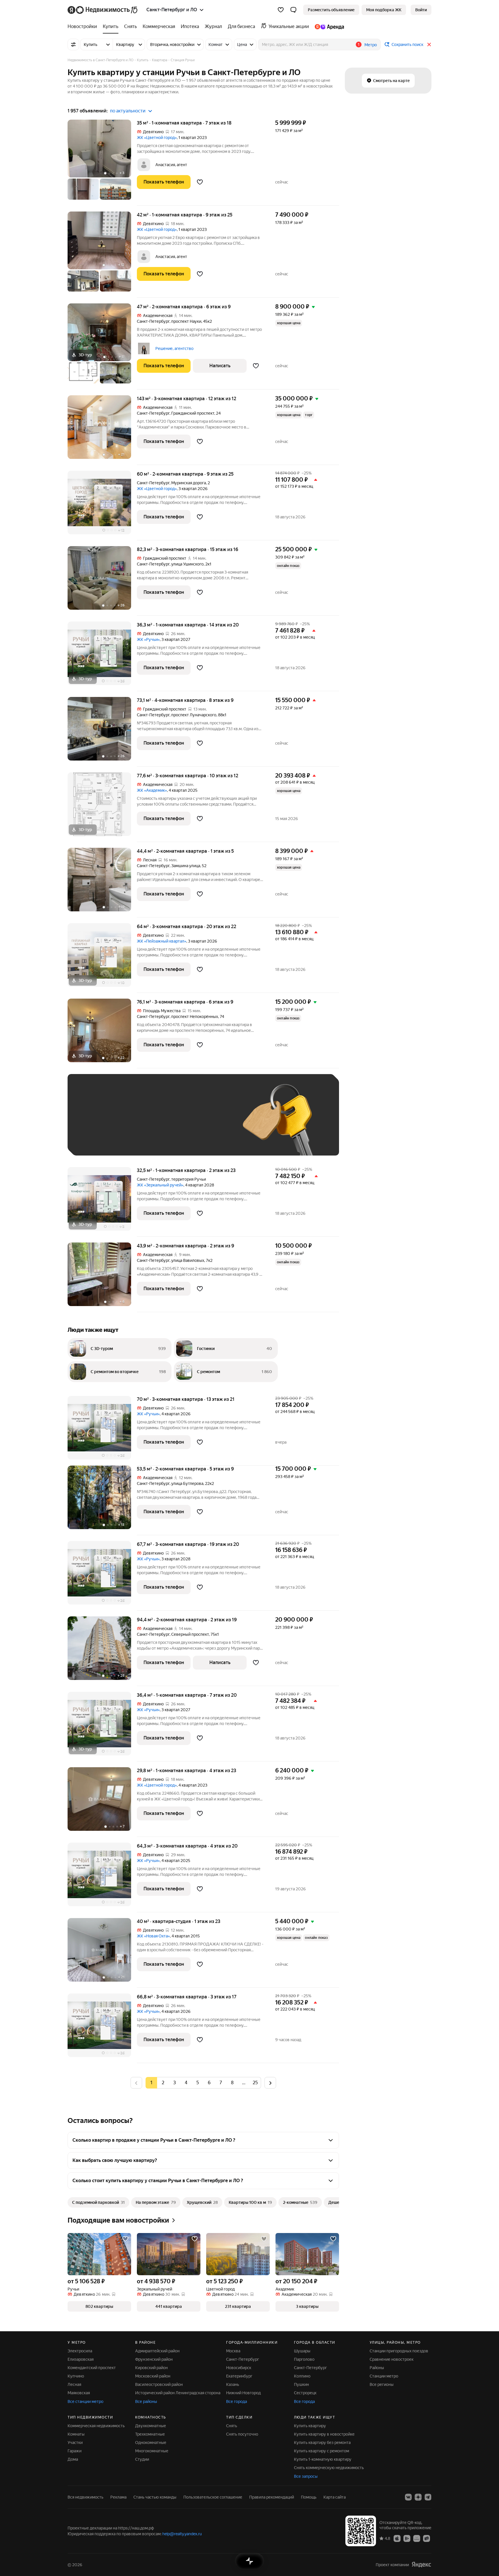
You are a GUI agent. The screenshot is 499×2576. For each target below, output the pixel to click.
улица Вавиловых (188, 1260)
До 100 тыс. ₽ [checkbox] (208, 1123)
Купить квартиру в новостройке (324, 2434)
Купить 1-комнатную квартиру (323, 2459)
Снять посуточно (242, 2434)
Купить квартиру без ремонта (322, 2443)
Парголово (304, 2359)
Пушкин (301, 2384)
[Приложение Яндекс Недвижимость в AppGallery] (417, 2538)
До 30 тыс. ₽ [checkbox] (93, 1123)
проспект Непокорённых (195, 1017)
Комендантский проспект (92, 2368)
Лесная (74, 2384)
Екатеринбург (239, 2376)
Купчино (76, 2376)
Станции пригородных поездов (399, 2351)
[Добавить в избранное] (200, 182)
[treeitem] (84, 27)
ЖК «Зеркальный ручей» (160, 1185)
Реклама (118, 2497)
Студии (142, 2459)
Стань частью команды (155, 2497)
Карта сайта (335, 2497)
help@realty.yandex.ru (182, 2534)
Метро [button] (371, 45)
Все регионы (382, 2384)
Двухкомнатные (151, 2426)
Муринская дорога (189, 483)
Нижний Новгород (243, 2393)
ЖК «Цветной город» (157, 138)
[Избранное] (281, 10)
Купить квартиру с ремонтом (322, 2451)
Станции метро (384, 2376)
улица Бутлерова (187, 1483)
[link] (421, 10)
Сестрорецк (305, 2393)
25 (255, 2083)
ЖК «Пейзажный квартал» (162, 941)
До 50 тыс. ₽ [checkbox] (131, 1123)
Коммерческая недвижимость (96, 2426)
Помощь (309, 2497)
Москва (233, 2351)
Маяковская (79, 2393)
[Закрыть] (429, 44)
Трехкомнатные (150, 2434)
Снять (232, 2426)
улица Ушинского (187, 564)
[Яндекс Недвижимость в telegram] (428, 2497)
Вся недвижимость (85, 2497)
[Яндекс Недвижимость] (103, 10)
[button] (293, 10)
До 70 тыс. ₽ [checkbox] (169, 1123)
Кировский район (151, 2368)
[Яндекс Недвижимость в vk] (408, 2497)
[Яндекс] (421, 2565)
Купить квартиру (310, 2426)
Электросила (80, 2351)
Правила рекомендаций (272, 2497)
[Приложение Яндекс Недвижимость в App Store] (397, 2538)
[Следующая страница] (270, 2083)
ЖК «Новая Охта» (153, 1936)
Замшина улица (186, 866)
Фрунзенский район (154, 2359)
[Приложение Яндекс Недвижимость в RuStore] (427, 2538)
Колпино (302, 2376)
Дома (73, 2459)
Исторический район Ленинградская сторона (178, 2393)
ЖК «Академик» (152, 790)
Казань (233, 2384)
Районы (377, 2368)
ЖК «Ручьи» (148, 639)
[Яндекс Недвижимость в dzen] (418, 2497)
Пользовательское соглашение (213, 2497)
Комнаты (76, 2434)
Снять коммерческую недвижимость (329, 2468)
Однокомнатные (151, 2443)
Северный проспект (190, 1634)
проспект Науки (186, 321)
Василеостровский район (159, 2384)
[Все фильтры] (73, 44)
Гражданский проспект (193, 413)
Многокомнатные (152, 2451)
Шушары (302, 2351)
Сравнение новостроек (392, 2359)
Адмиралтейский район (157, 2351)
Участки (75, 2443)
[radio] (163, 2083)
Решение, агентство (174, 348)
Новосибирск (239, 2368)
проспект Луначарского (194, 715)
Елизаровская (81, 2359)
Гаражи (75, 2451)
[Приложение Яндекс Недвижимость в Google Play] (407, 2538)
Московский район (153, 2376)
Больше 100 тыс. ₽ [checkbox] (99, 1140)
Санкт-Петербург (153, 321)
